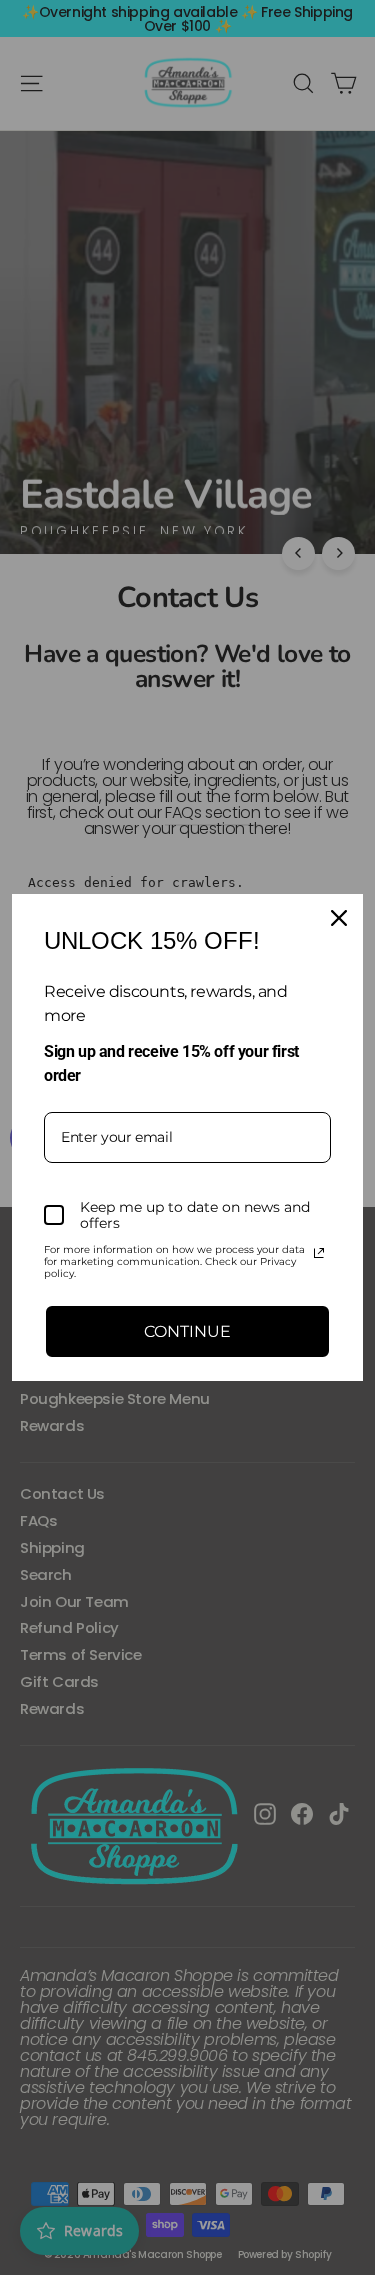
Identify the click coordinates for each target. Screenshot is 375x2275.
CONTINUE (187, 1331)
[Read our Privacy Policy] (319, 1253)
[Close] (339, 918)
